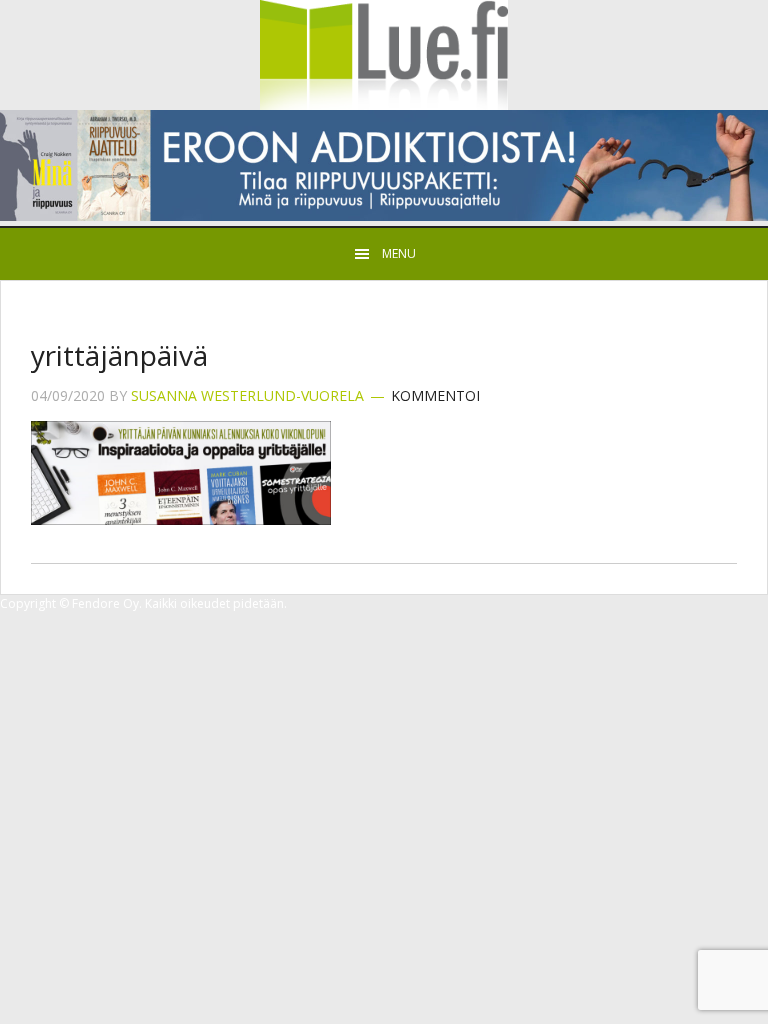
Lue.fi (384, 55)
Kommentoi (435, 395)
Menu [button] (399, 253)
